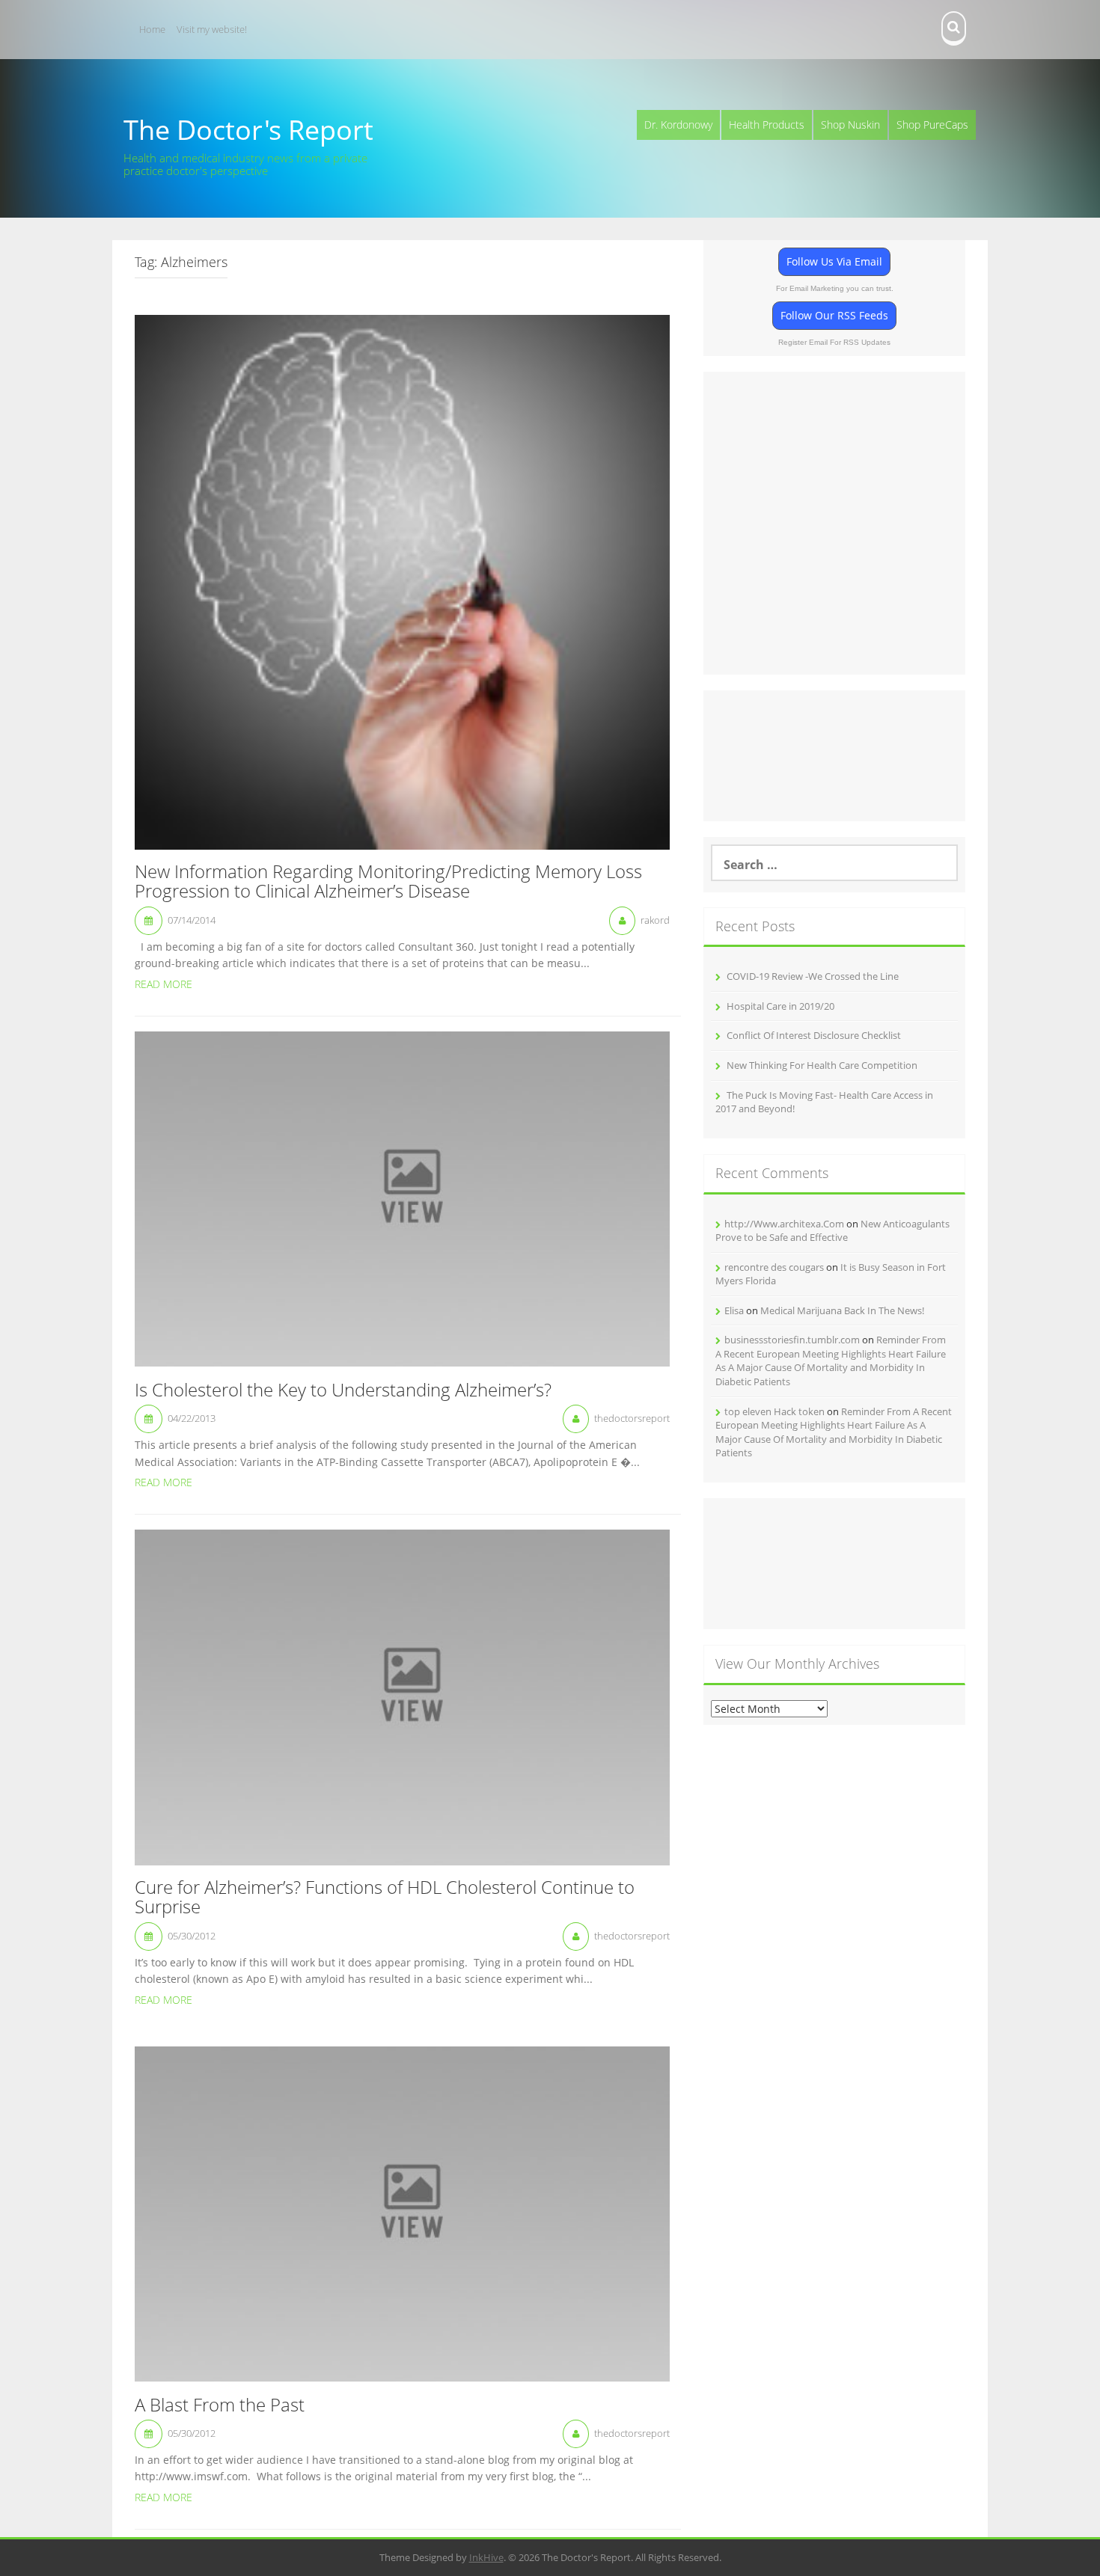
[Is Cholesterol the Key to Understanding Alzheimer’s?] (402, 1198)
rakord (655, 920)
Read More (164, 984)
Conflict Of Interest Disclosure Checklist (814, 1035)
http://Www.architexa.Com (784, 1224)
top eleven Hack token (774, 1411)
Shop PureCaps (932, 125)
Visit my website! (212, 29)
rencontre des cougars (774, 1267)
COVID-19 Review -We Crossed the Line (813, 976)
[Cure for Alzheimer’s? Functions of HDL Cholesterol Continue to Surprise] (402, 1696)
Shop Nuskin (850, 125)
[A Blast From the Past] (402, 2213)
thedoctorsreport (632, 1418)
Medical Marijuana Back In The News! (842, 1310)
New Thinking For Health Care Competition (822, 1065)
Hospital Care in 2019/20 (780, 1006)
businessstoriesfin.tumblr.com (792, 1340)
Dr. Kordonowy (678, 125)
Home (152, 29)
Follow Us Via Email (834, 261)
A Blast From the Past (220, 2405)
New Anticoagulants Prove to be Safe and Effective (832, 1231)
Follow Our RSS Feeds (834, 315)
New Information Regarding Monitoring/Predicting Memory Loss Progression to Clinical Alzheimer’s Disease (388, 882)
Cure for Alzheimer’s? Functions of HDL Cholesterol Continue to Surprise (385, 1898)
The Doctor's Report (248, 130)
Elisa (734, 1310)
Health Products (767, 125)
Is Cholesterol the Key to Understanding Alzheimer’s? (343, 1390)
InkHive (486, 2557)
